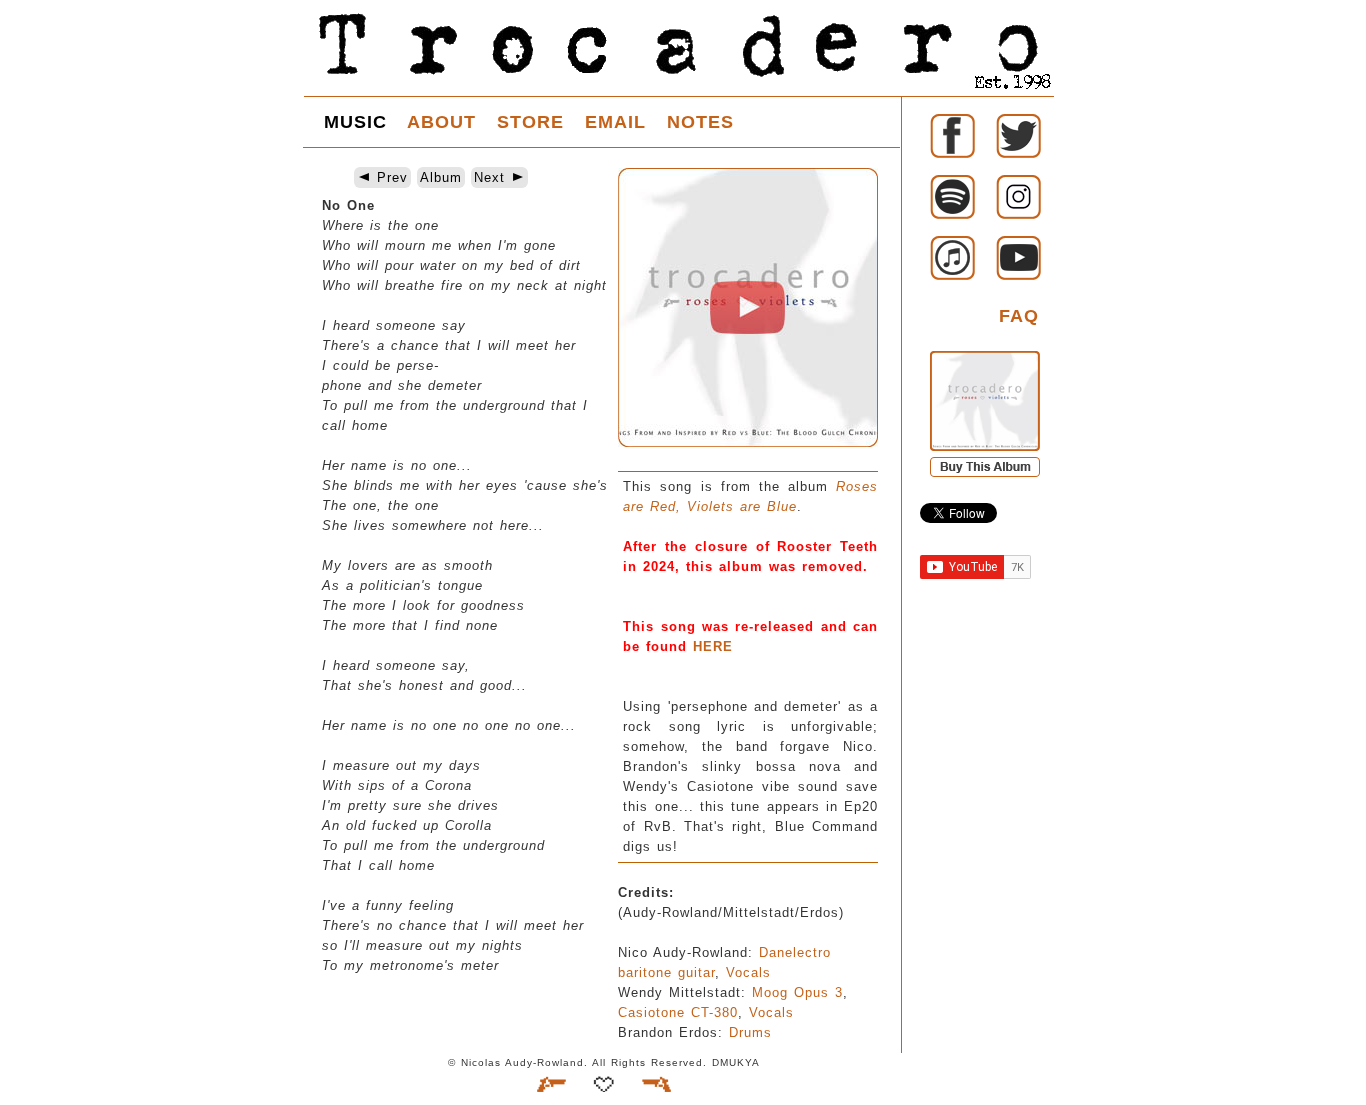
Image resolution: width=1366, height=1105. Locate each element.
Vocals (748, 972)
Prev (389, 177)
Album (441, 177)
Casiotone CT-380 (678, 1012)
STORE (530, 122)
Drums (750, 1032)
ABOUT (441, 122)
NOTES (700, 122)
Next (492, 177)
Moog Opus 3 (797, 992)
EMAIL (615, 122)
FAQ (1019, 316)
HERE (713, 646)
